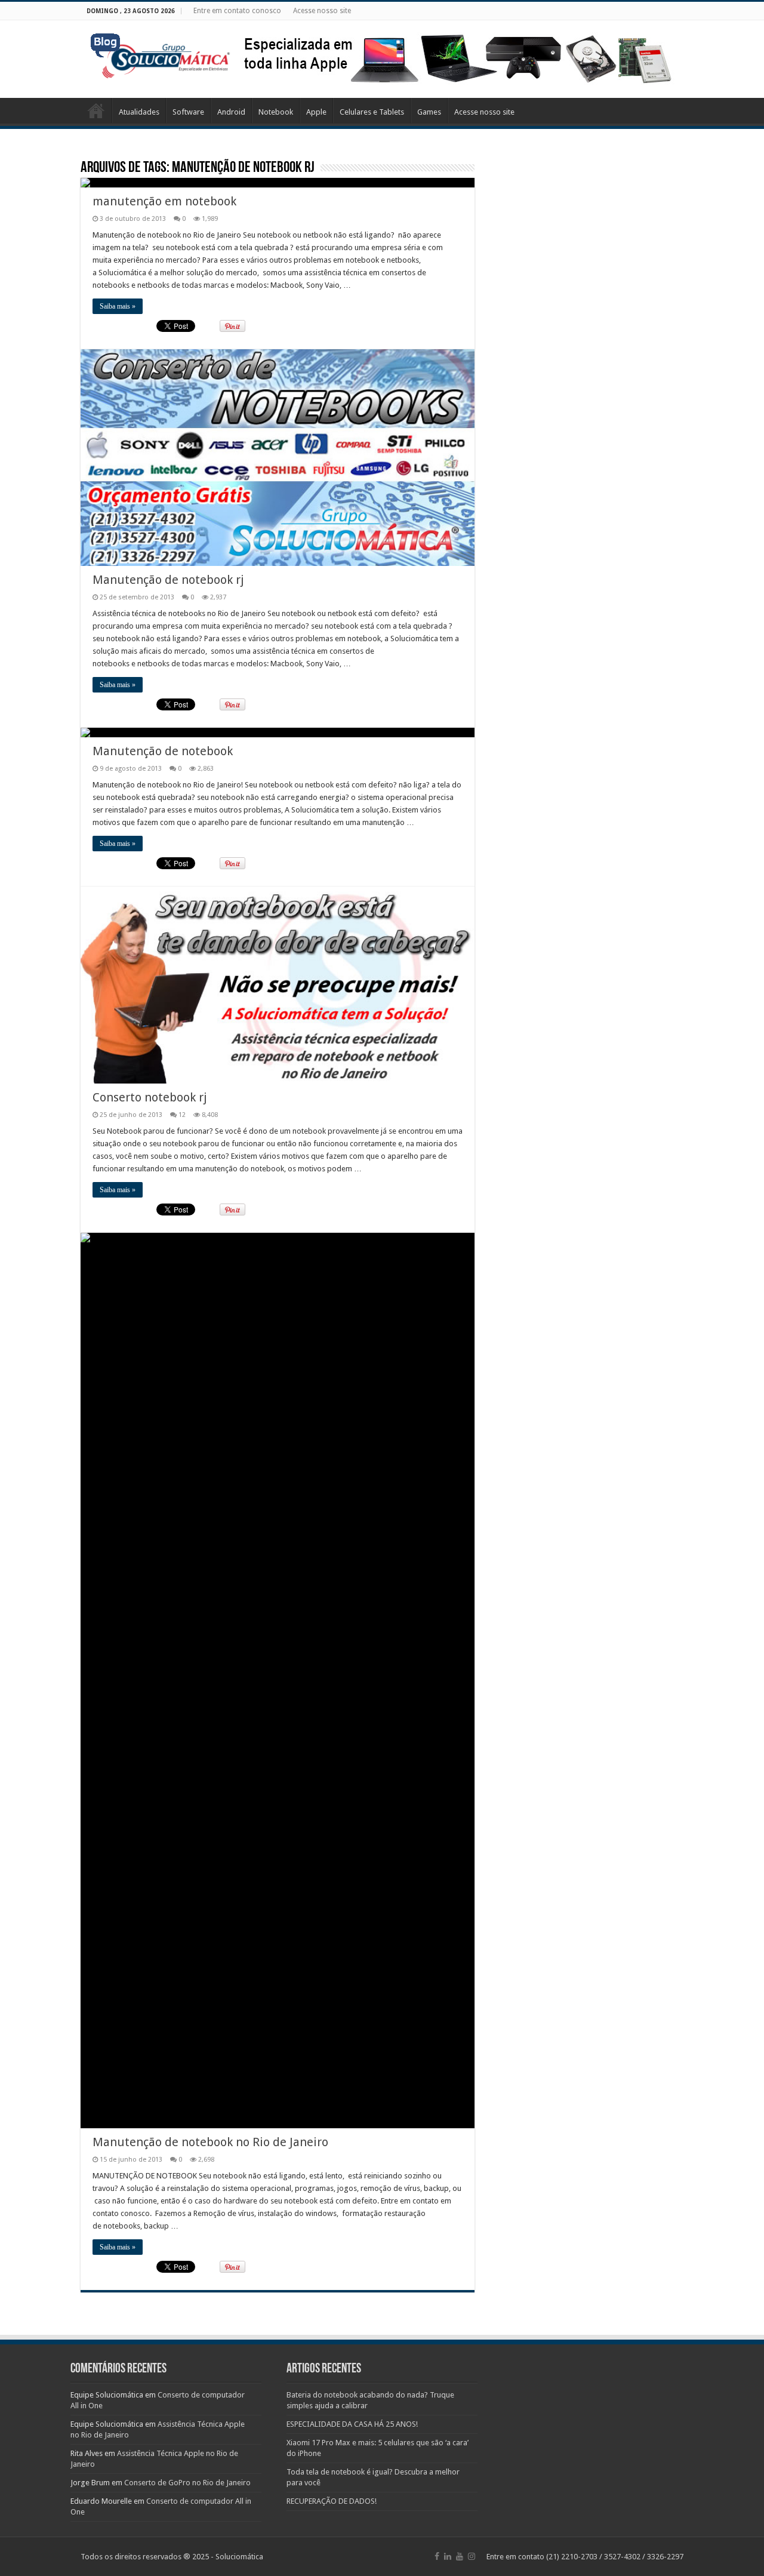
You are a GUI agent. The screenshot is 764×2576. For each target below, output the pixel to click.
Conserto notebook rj (150, 1097)
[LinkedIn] (448, 2556)
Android (231, 112)
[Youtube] (460, 2556)
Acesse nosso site (322, 11)
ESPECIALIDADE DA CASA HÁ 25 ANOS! (352, 2424)
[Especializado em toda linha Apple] (457, 58)
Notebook (276, 112)
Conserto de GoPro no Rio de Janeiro (187, 2483)
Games (429, 112)
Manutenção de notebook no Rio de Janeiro (210, 2142)
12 (182, 1115)
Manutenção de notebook (163, 751)
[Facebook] (437, 2556)
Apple (316, 112)
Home (96, 110)
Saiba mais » (118, 306)
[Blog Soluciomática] (161, 53)
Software (188, 112)
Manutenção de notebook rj (168, 580)
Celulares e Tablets (372, 112)
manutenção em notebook (164, 201)
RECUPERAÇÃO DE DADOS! (332, 2501)
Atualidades (139, 112)
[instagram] (472, 2556)
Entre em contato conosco (237, 11)
